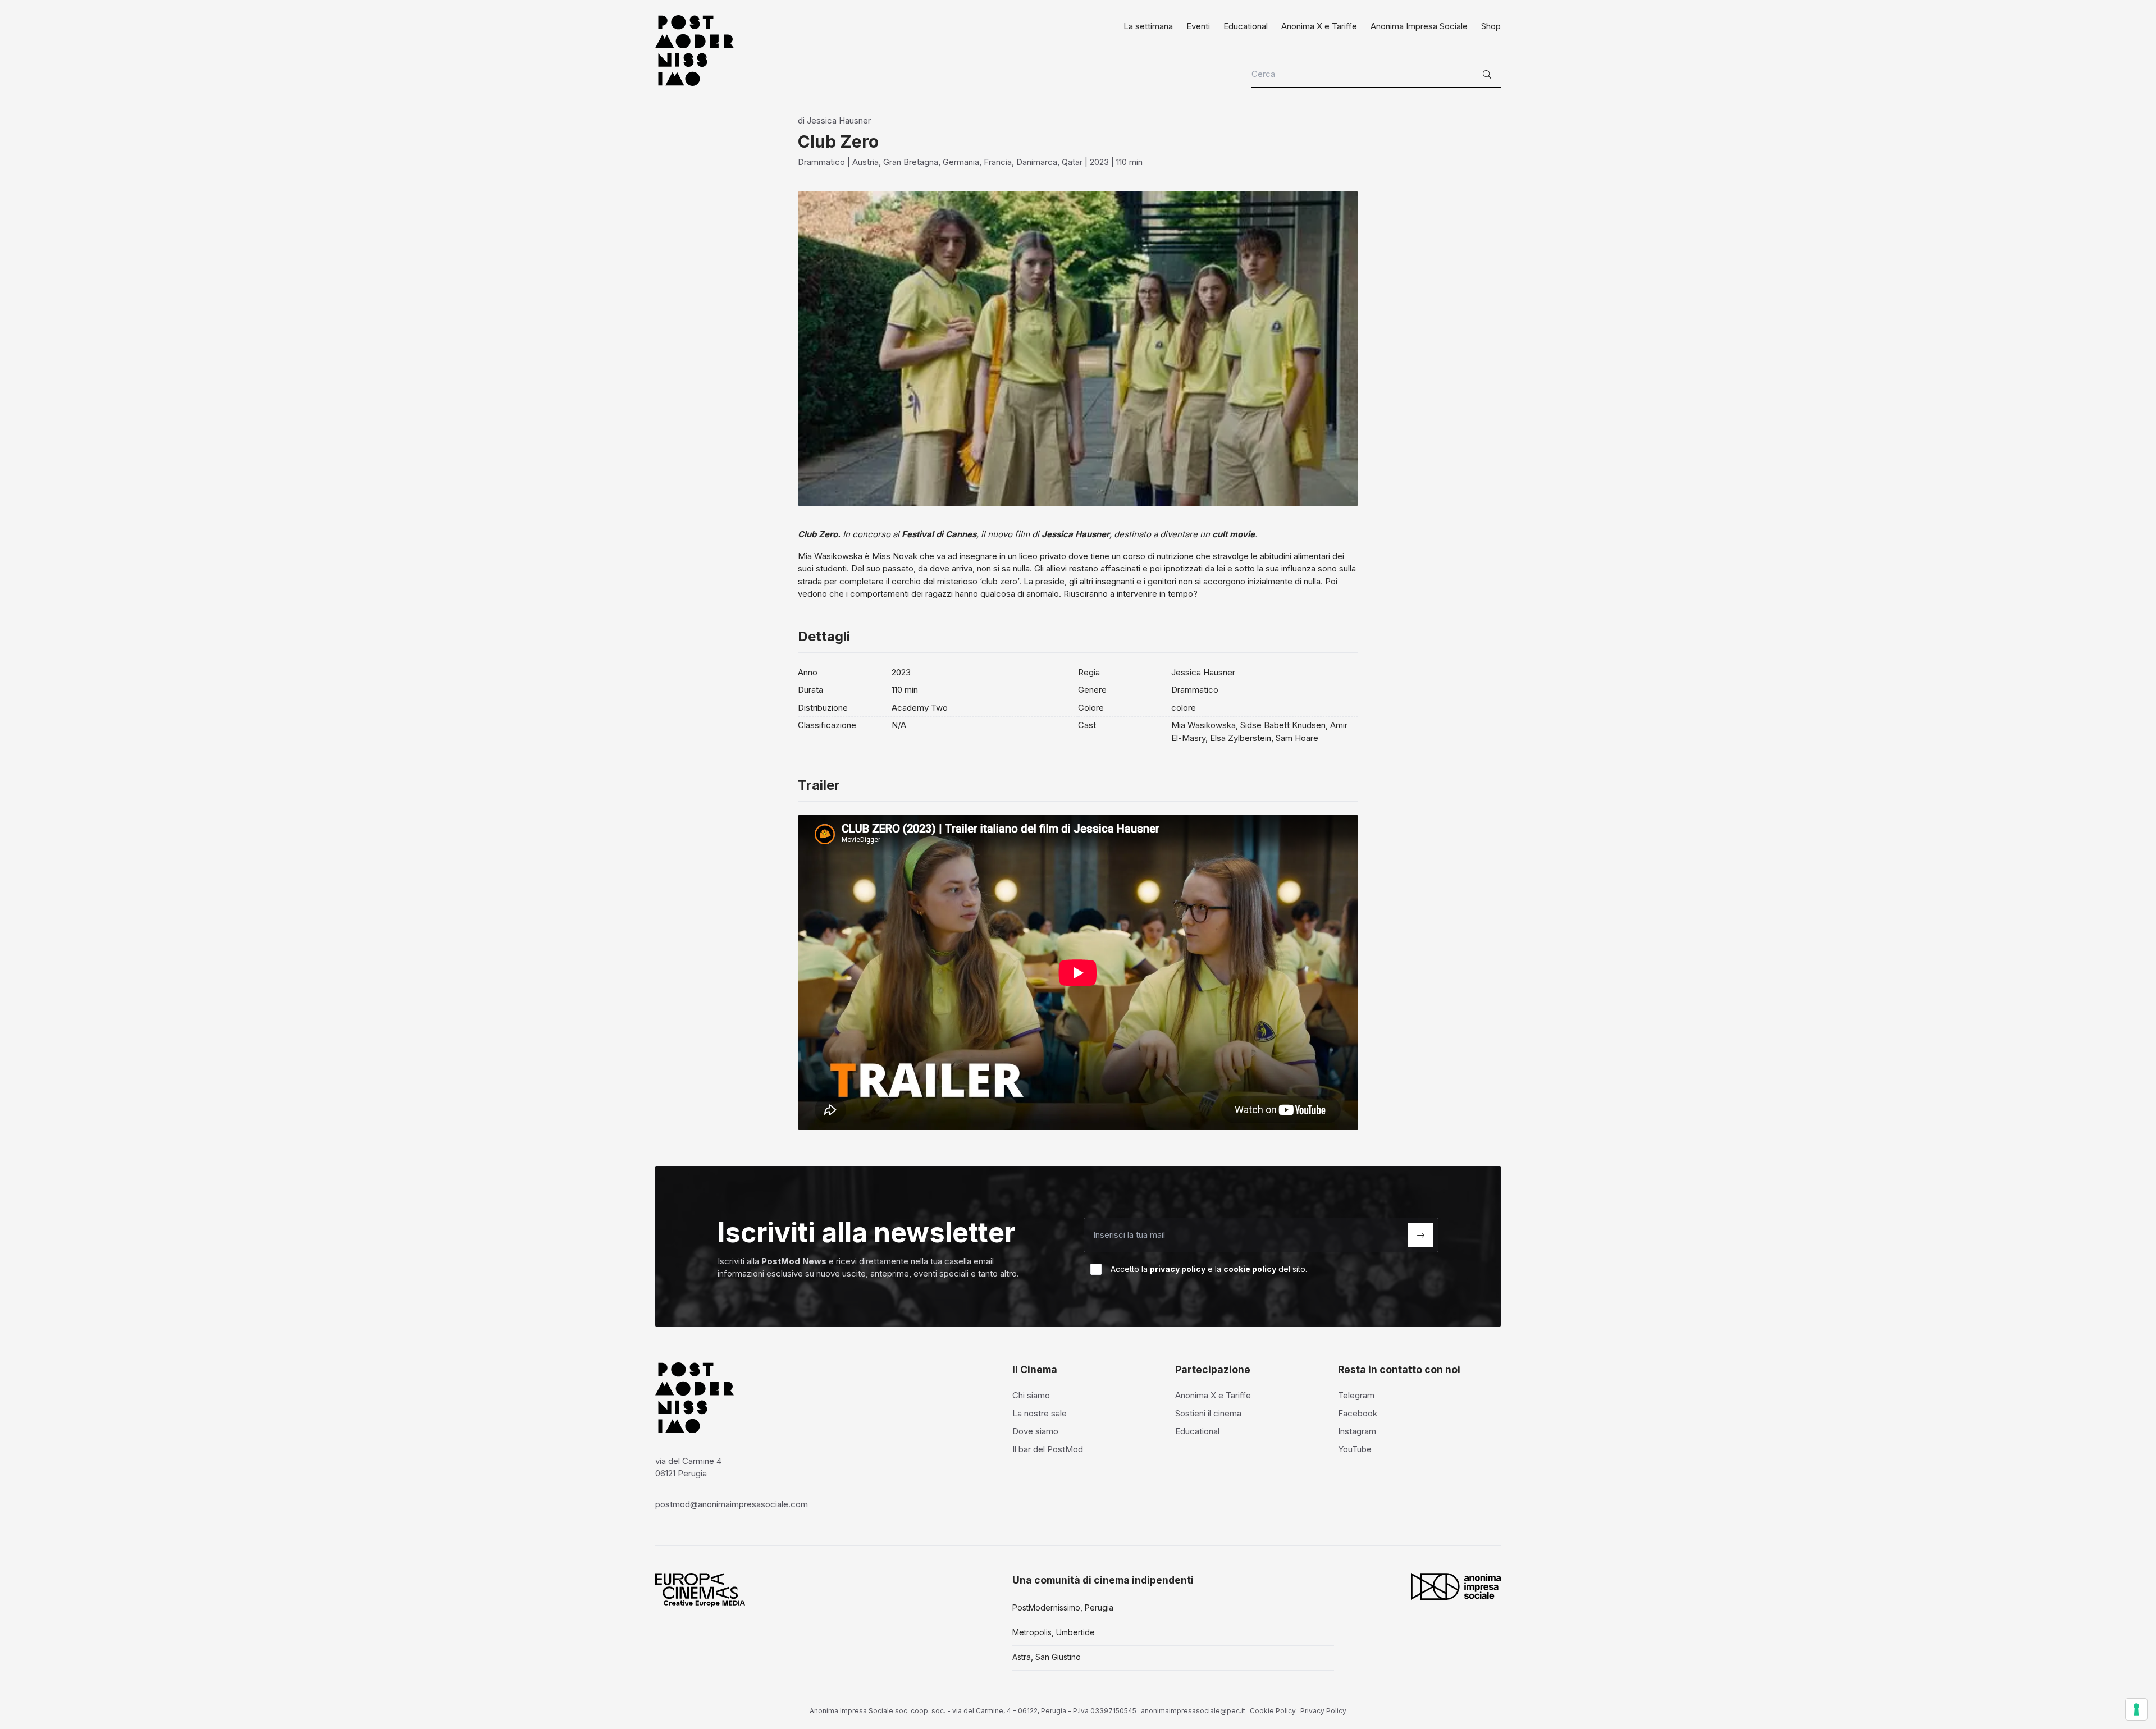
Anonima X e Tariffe (1319, 26)
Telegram (1356, 1395)
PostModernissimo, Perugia (1063, 1607)
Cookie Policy (1273, 1711)
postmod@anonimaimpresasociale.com (732, 1504)
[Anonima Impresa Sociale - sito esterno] (1456, 1586)
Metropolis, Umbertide (1054, 1632)
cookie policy (1250, 1269)
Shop (1491, 26)
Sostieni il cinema (1208, 1413)
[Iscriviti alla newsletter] (1420, 1235)
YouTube (1355, 1449)
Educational (1246, 26)
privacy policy (1178, 1269)
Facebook (1358, 1413)
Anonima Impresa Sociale (1419, 26)
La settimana (1148, 26)
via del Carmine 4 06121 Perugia (688, 1467)
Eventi (1198, 26)
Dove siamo (1035, 1431)
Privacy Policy (1323, 1711)
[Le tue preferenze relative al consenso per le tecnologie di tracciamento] (2136, 1709)
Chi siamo (1031, 1395)
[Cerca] (1488, 75)
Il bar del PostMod (1048, 1449)
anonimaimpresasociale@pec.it (1193, 1711)
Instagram (1357, 1431)
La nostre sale (1040, 1413)
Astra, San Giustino (1047, 1657)
